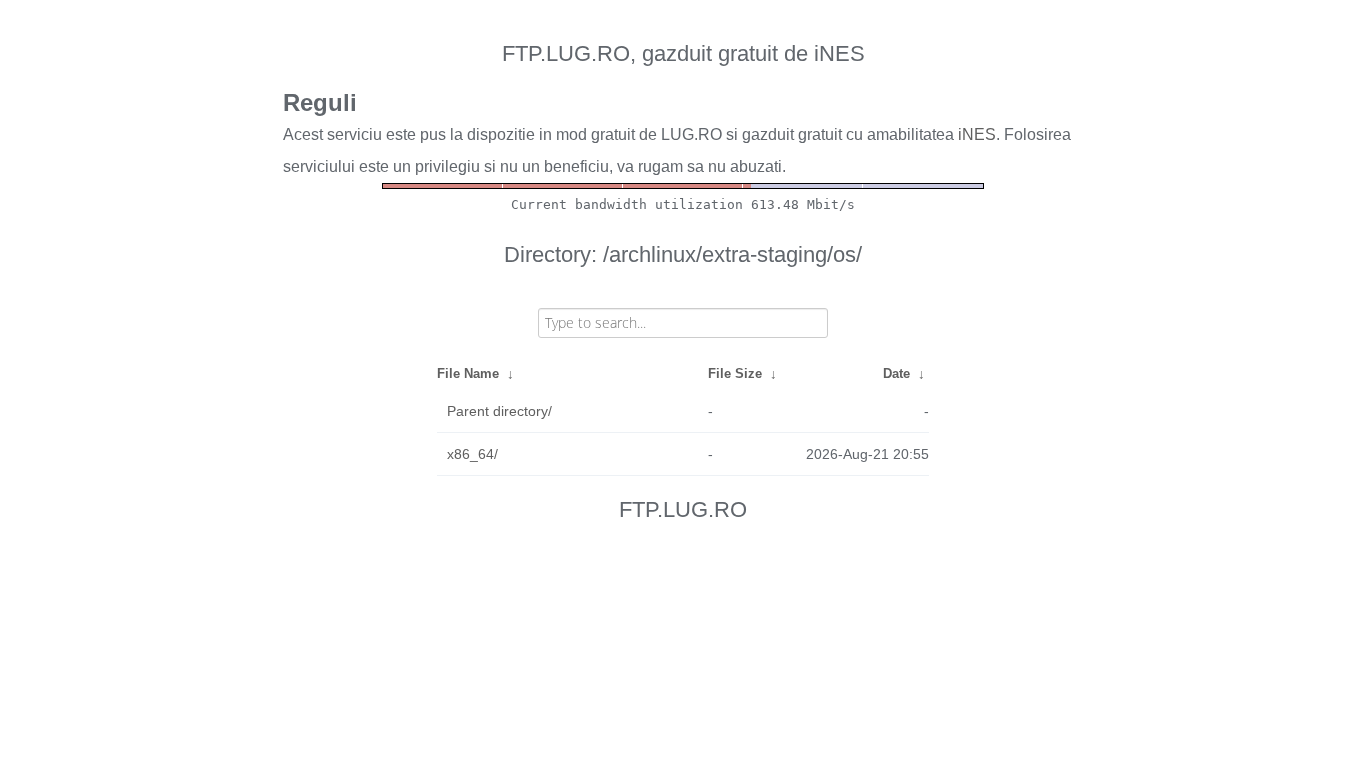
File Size (735, 373)
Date (896, 373)
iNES (977, 134)
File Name (468, 373)
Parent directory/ (499, 411)
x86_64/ (472, 454)
